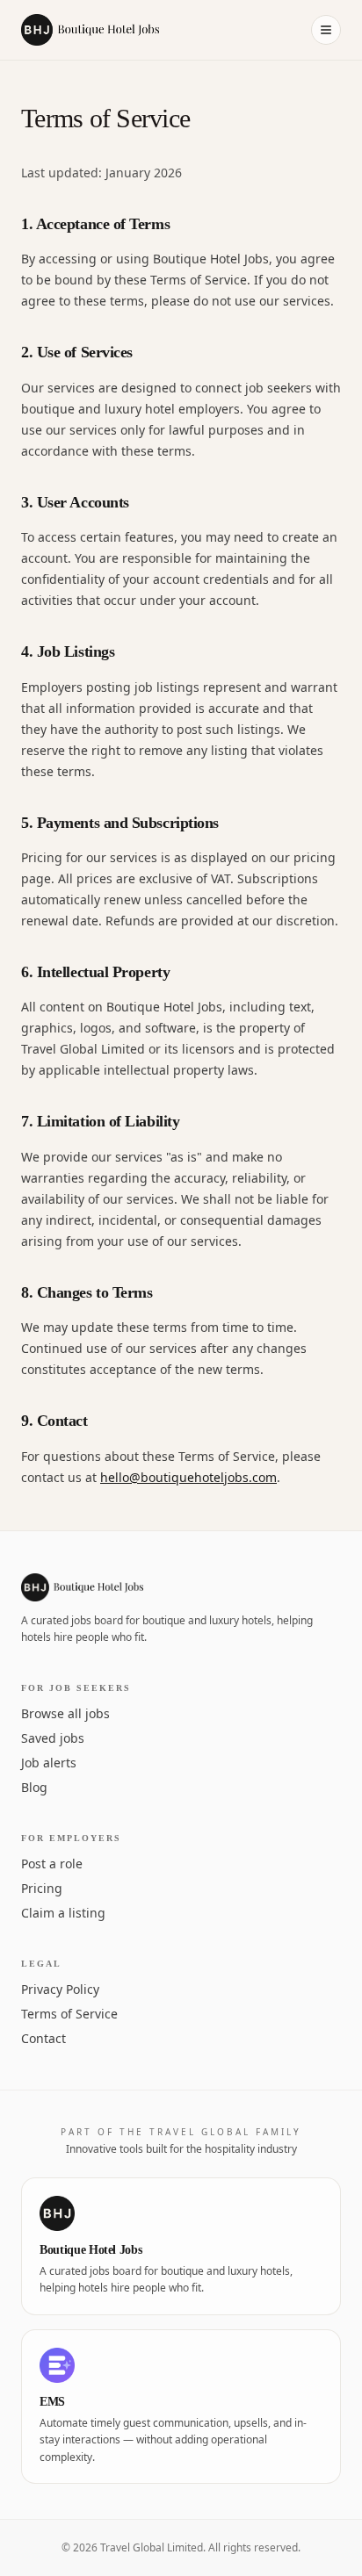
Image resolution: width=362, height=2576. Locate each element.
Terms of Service (69, 2014)
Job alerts (49, 1763)
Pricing (42, 1888)
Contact (43, 2038)
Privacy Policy (60, 1989)
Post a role (52, 1864)
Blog (34, 1787)
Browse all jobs (65, 1713)
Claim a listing (63, 1913)
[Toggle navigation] (326, 30)
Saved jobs (53, 1738)
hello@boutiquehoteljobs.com (188, 1477)
